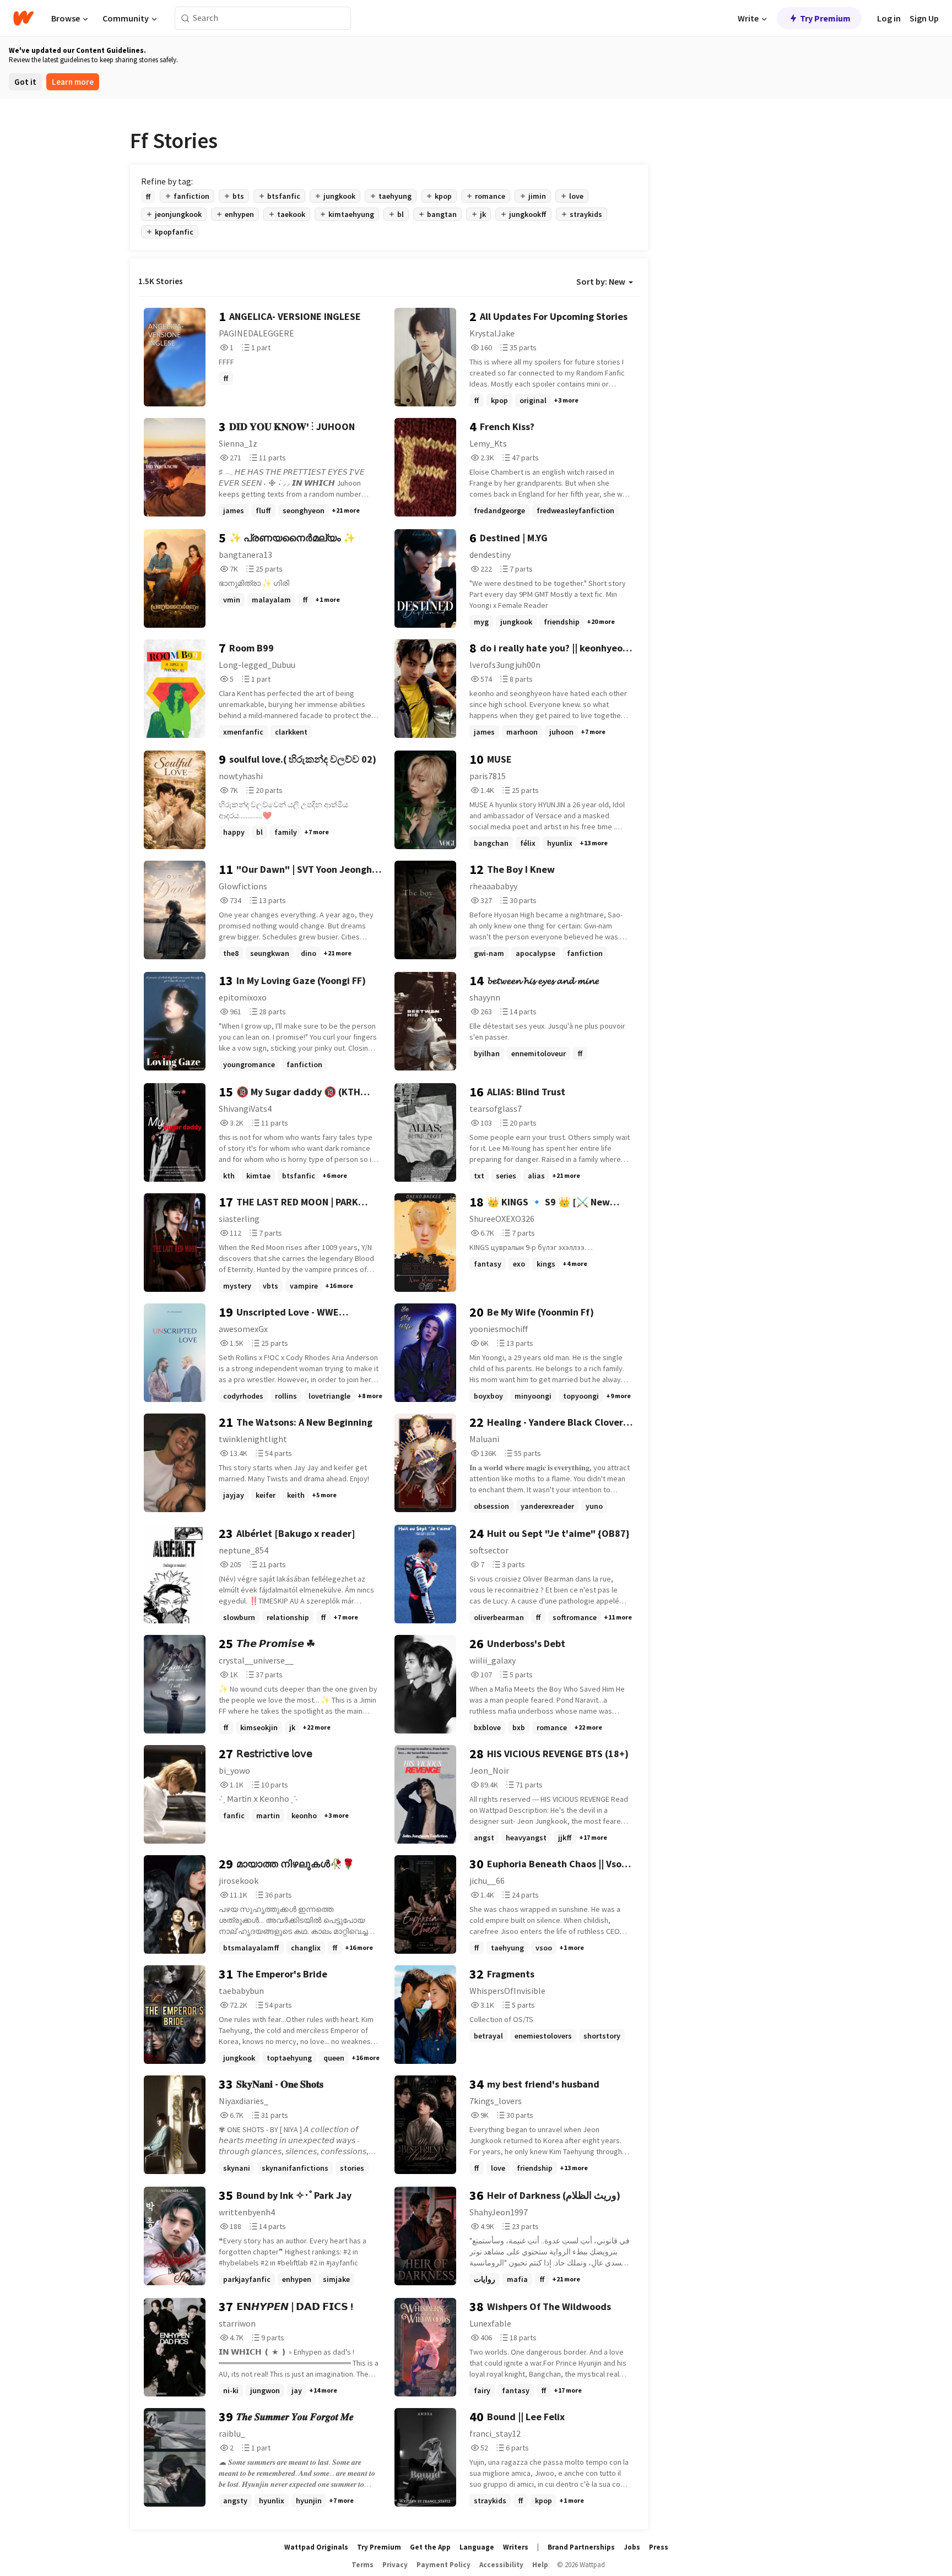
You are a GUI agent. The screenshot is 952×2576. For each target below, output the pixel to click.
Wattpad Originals (316, 2547)
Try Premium (825, 18)
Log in (889, 18)
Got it (25, 82)
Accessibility (501, 2565)
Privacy (395, 2565)
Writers (516, 2547)
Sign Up (924, 18)
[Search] (185, 18)
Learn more (73, 82)
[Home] (23, 18)
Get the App (430, 2547)
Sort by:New (601, 281)
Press (659, 2547)
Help (540, 2565)
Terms (363, 2565)
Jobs (632, 2547)
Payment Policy (443, 2565)
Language (477, 2547)
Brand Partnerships (581, 2547)
